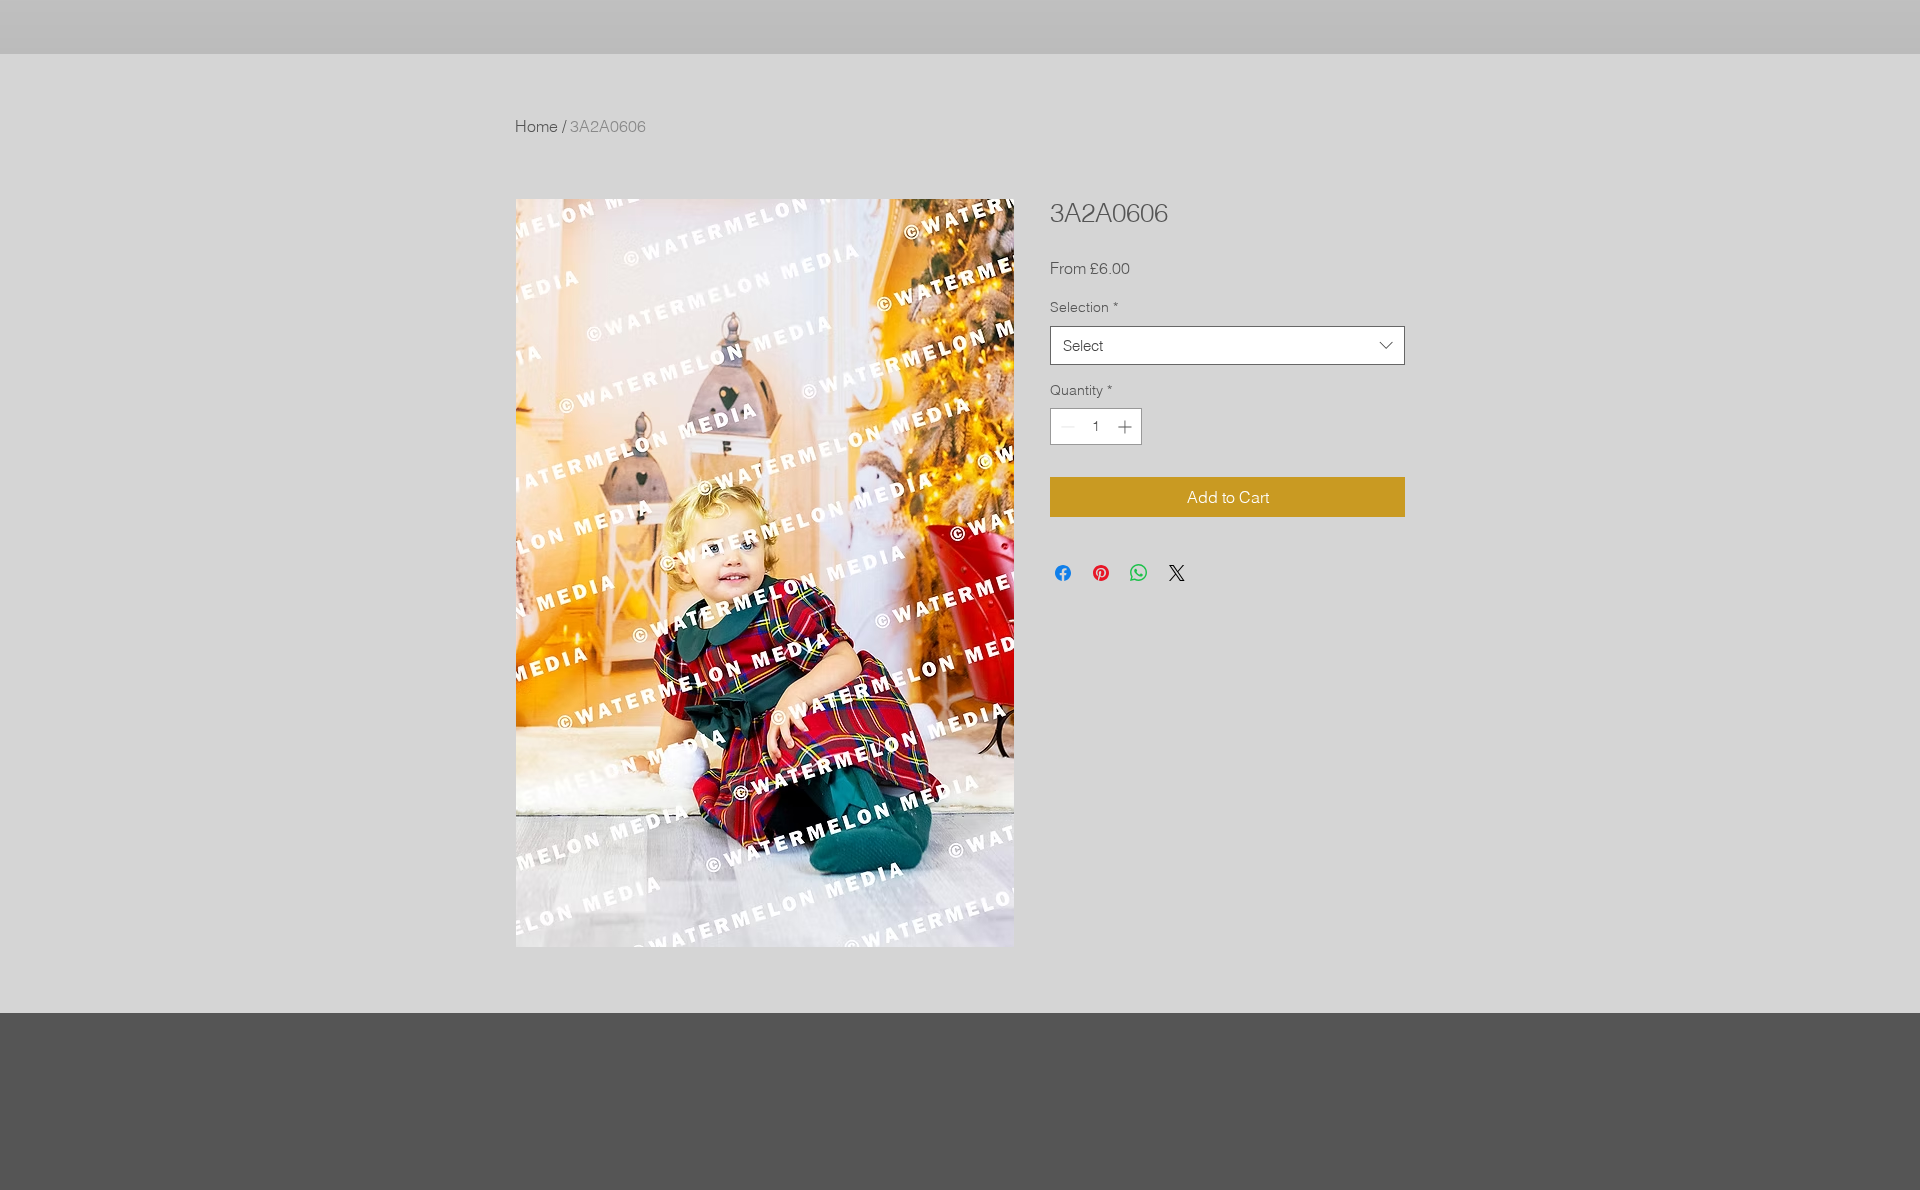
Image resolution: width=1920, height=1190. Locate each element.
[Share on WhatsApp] (1139, 573)
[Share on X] (1177, 573)
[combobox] (1227, 345)
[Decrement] (1065, 426)
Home (536, 126)
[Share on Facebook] (1063, 573)
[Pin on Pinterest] (1101, 573)
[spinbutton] (1096, 426)
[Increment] (1126, 426)
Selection (1084, 307)
